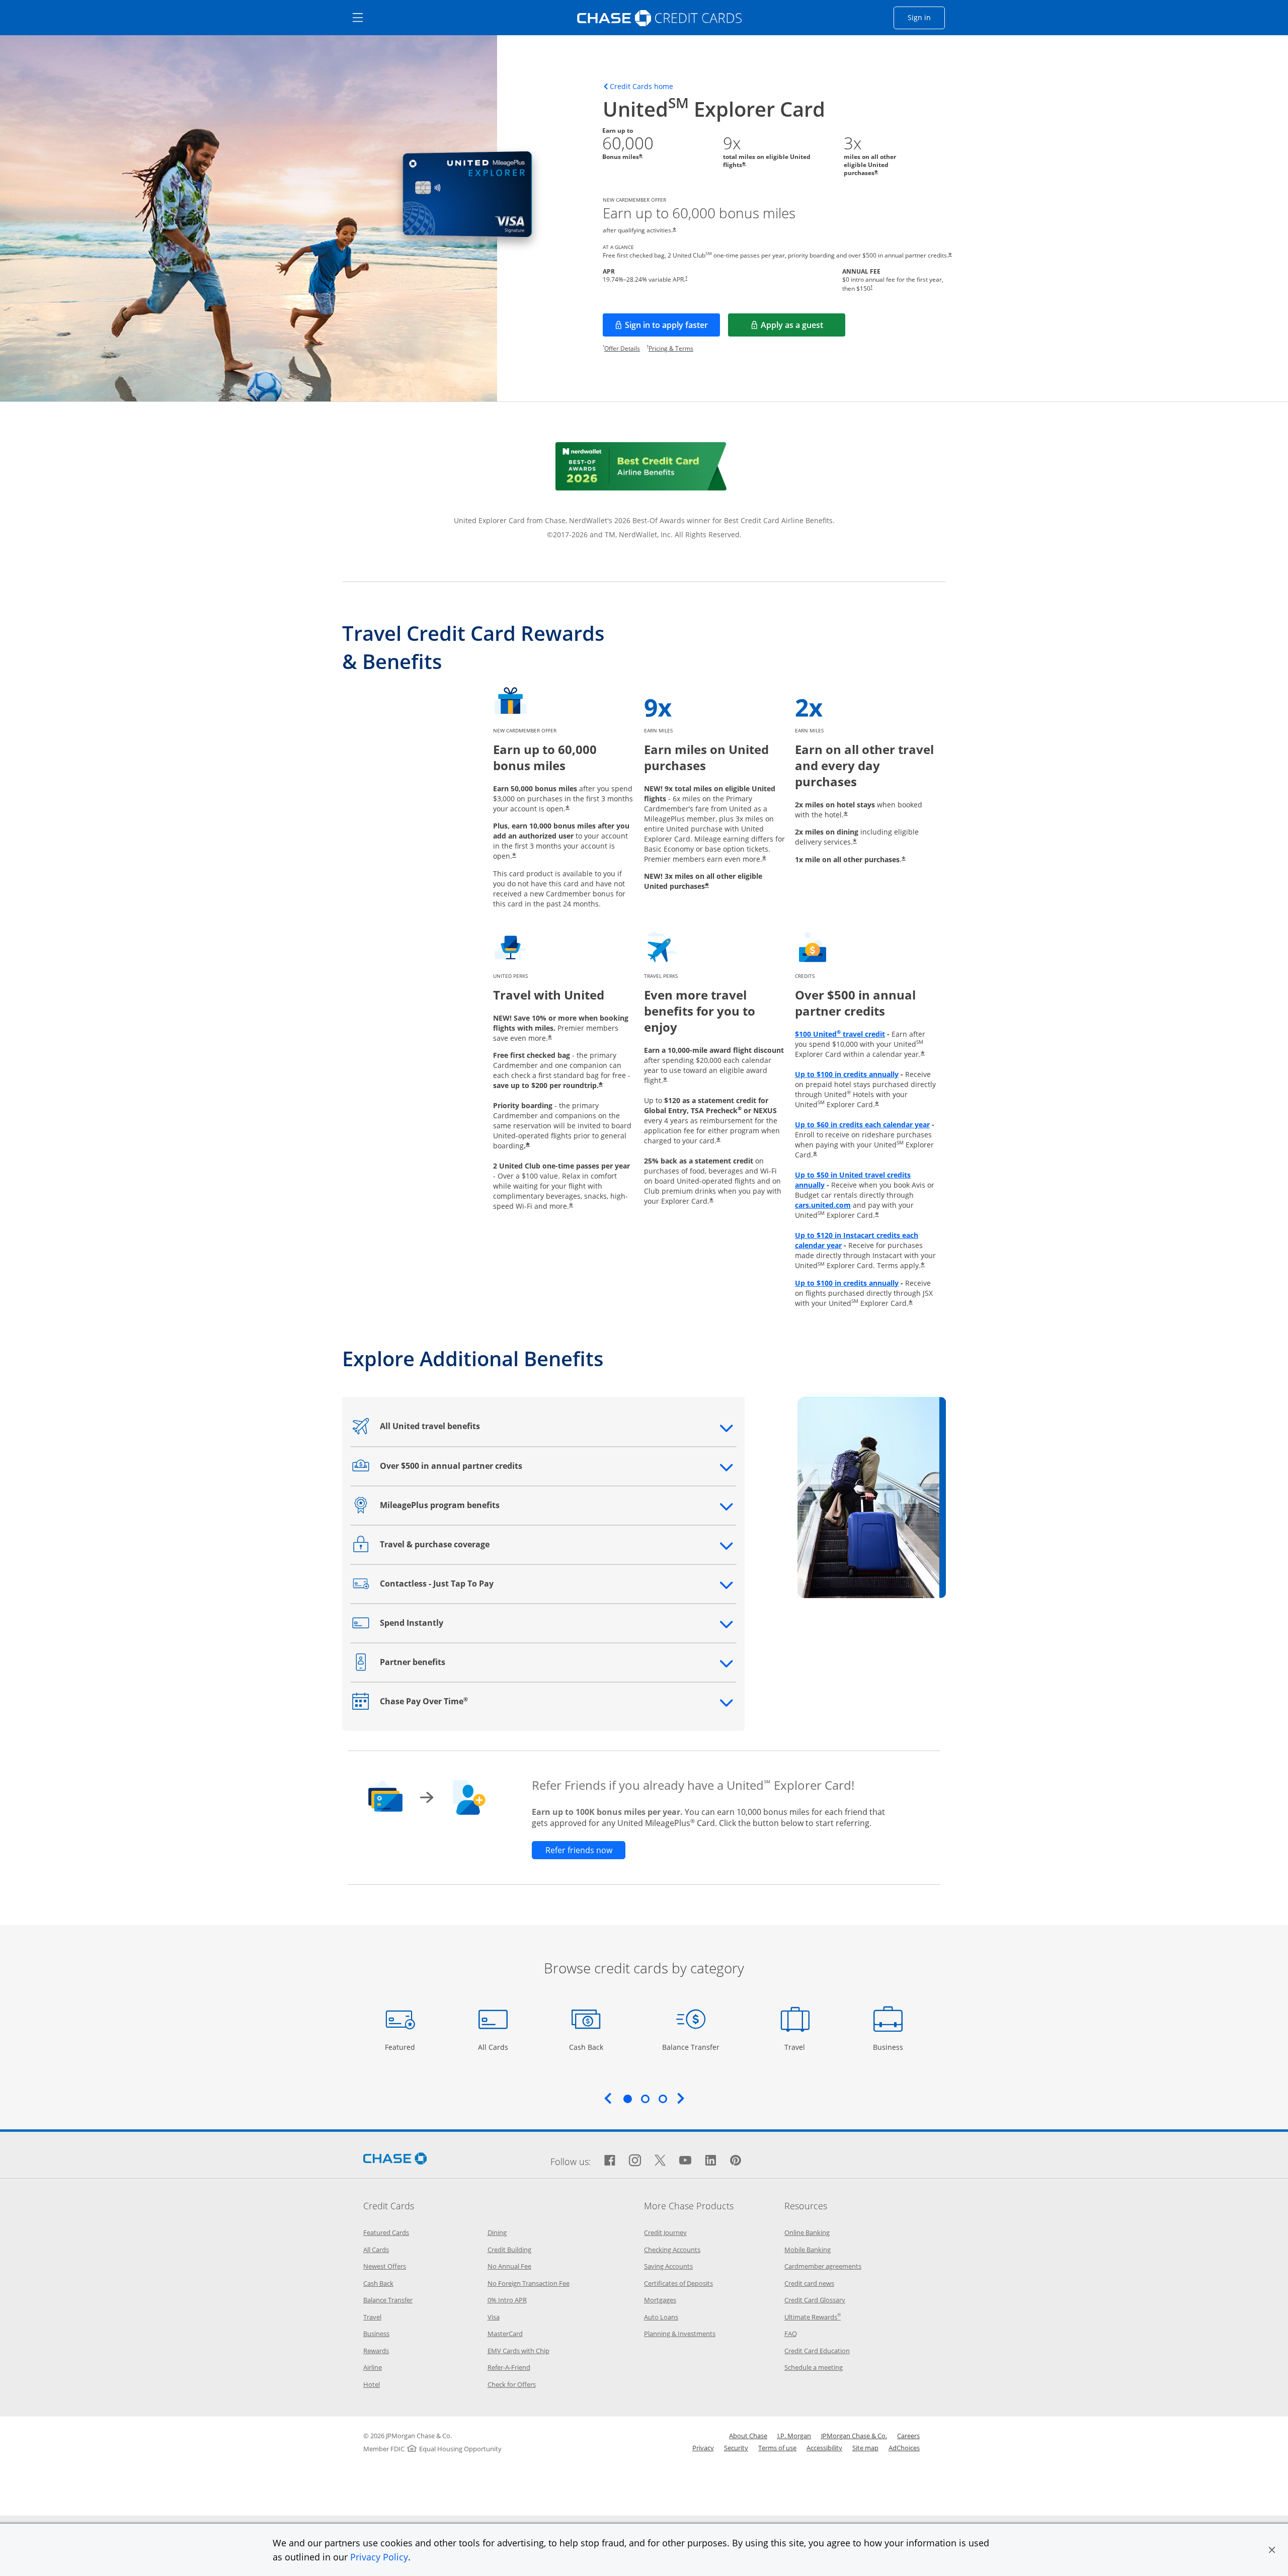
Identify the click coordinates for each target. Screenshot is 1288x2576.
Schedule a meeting (814, 2367)
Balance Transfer (691, 2047)
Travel (798, 2047)
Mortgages (660, 2300)
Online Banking (807, 2232)
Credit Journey (665, 2232)
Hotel (372, 2384)
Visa (494, 2317)
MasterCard (505, 2334)
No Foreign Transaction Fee (529, 2283)
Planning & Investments (680, 2334)
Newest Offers (385, 2266)
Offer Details (622, 348)
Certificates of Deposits (678, 2283)
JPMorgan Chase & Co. (854, 2436)
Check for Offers (512, 2384)
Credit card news (809, 2283)
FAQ (791, 2334)
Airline (373, 2367)
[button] (1272, 2550)
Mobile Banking (808, 2250)
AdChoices (904, 2448)
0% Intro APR (507, 2300)
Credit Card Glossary (815, 2300)
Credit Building (509, 2250)
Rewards (376, 2351)
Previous (608, 2098)
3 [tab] (663, 2099)
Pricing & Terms (671, 348)
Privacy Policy (379, 2557)
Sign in (926, 17)
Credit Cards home (641, 87)
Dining (497, 2232)
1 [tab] (627, 2099)
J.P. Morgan (794, 2436)
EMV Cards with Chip (518, 2351)
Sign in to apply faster (672, 328)
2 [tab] (645, 2099)
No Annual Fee (509, 2266)
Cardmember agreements (823, 2266)
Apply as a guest (803, 328)
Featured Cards (386, 2232)
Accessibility (824, 2448)
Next (681, 2098)
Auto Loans (661, 2317)
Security (736, 2448)
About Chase (748, 2436)
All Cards (494, 2047)
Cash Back (586, 2047)
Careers (908, 2436)
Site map (865, 2448)
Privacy (703, 2448)
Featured (401, 2047)
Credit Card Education (817, 2351)
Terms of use (777, 2448)
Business (889, 2047)
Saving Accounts (668, 2266)
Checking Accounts (672, 2250)
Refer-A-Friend (509, 2367)
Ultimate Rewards (813, 2317)
